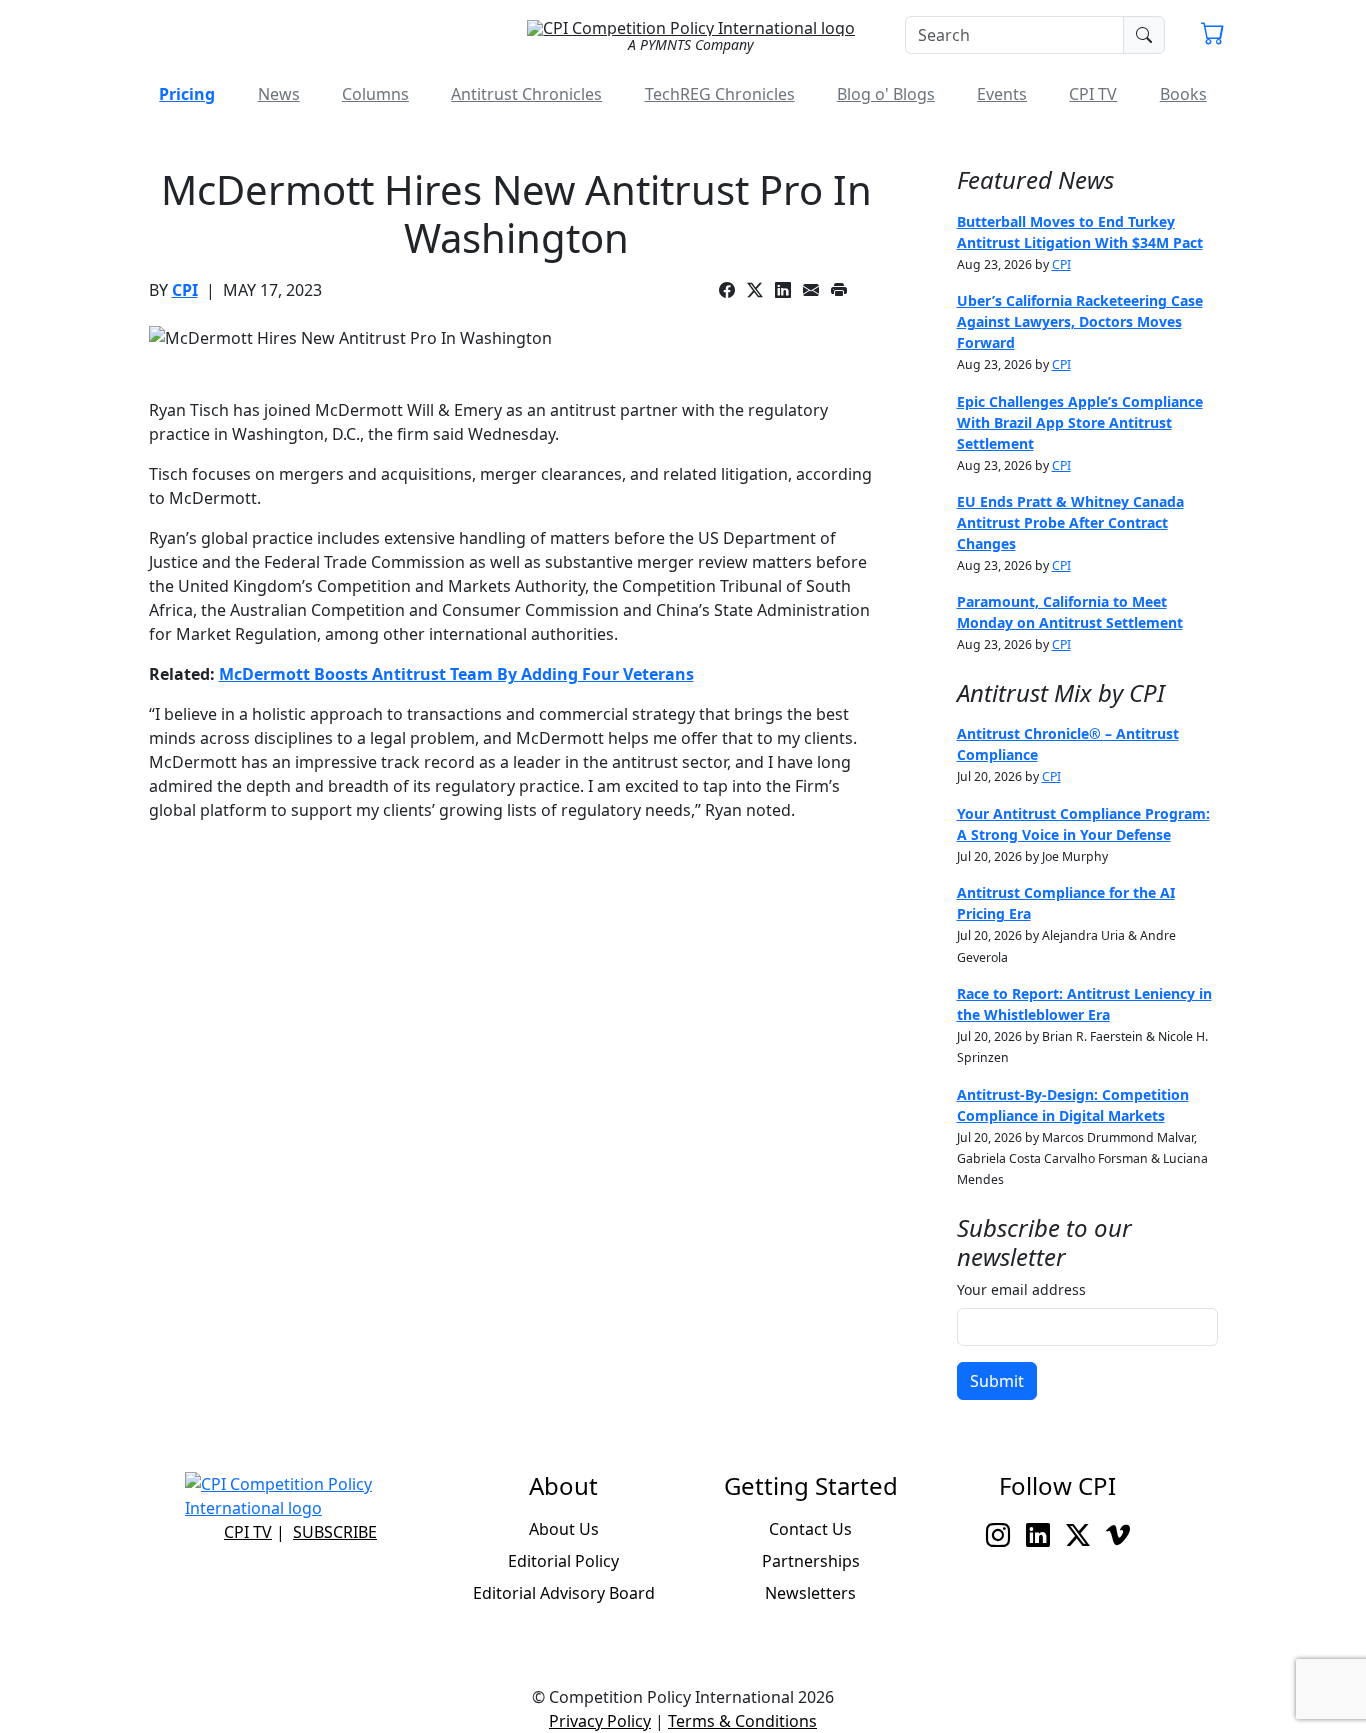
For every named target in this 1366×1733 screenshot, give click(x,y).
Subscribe (335, 1532)
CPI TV (1093, 94)
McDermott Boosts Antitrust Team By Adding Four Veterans (456, 674)
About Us (564, 1529)
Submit (997, 1381)
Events (1002, 94)
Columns (375, 94)
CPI (185, 290)
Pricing (187, 94)
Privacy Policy (600, 1721)
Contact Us (810, 1529)
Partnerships (811, 1561)
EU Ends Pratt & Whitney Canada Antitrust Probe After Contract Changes (1070, 522)
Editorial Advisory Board (564, 1593)
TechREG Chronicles (720, 94)
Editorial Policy (563, 1561)
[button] (1213, 36)
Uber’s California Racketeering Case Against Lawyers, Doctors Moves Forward (1080, 321)
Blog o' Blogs (886, 94)
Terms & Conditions (742, 1721)
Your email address (1021, 1289)
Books (1183, 94)
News (279, 94)
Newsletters (810, 1593)
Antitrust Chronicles (526, 94)
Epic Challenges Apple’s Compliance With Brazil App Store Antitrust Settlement (1080, 422)
